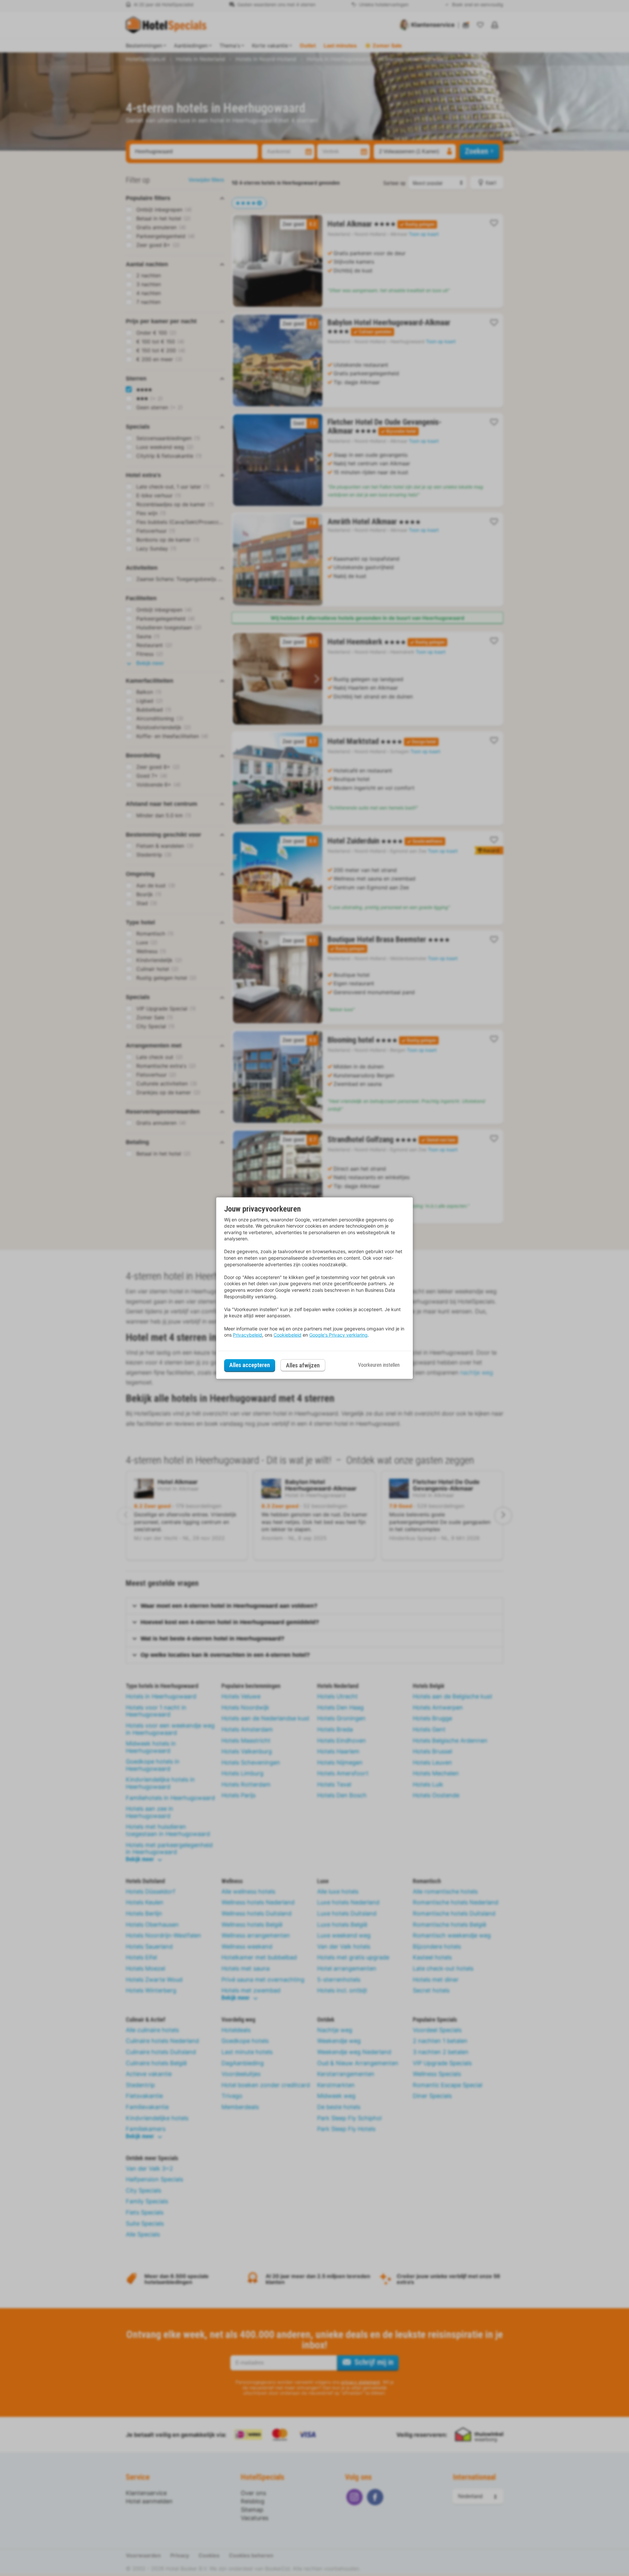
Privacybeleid (248, 1335)
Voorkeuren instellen (379, 1365)
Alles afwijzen (303, 1365)
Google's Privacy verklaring (338, 1335)
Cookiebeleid (287, 1335)
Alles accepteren (250, 1365)
